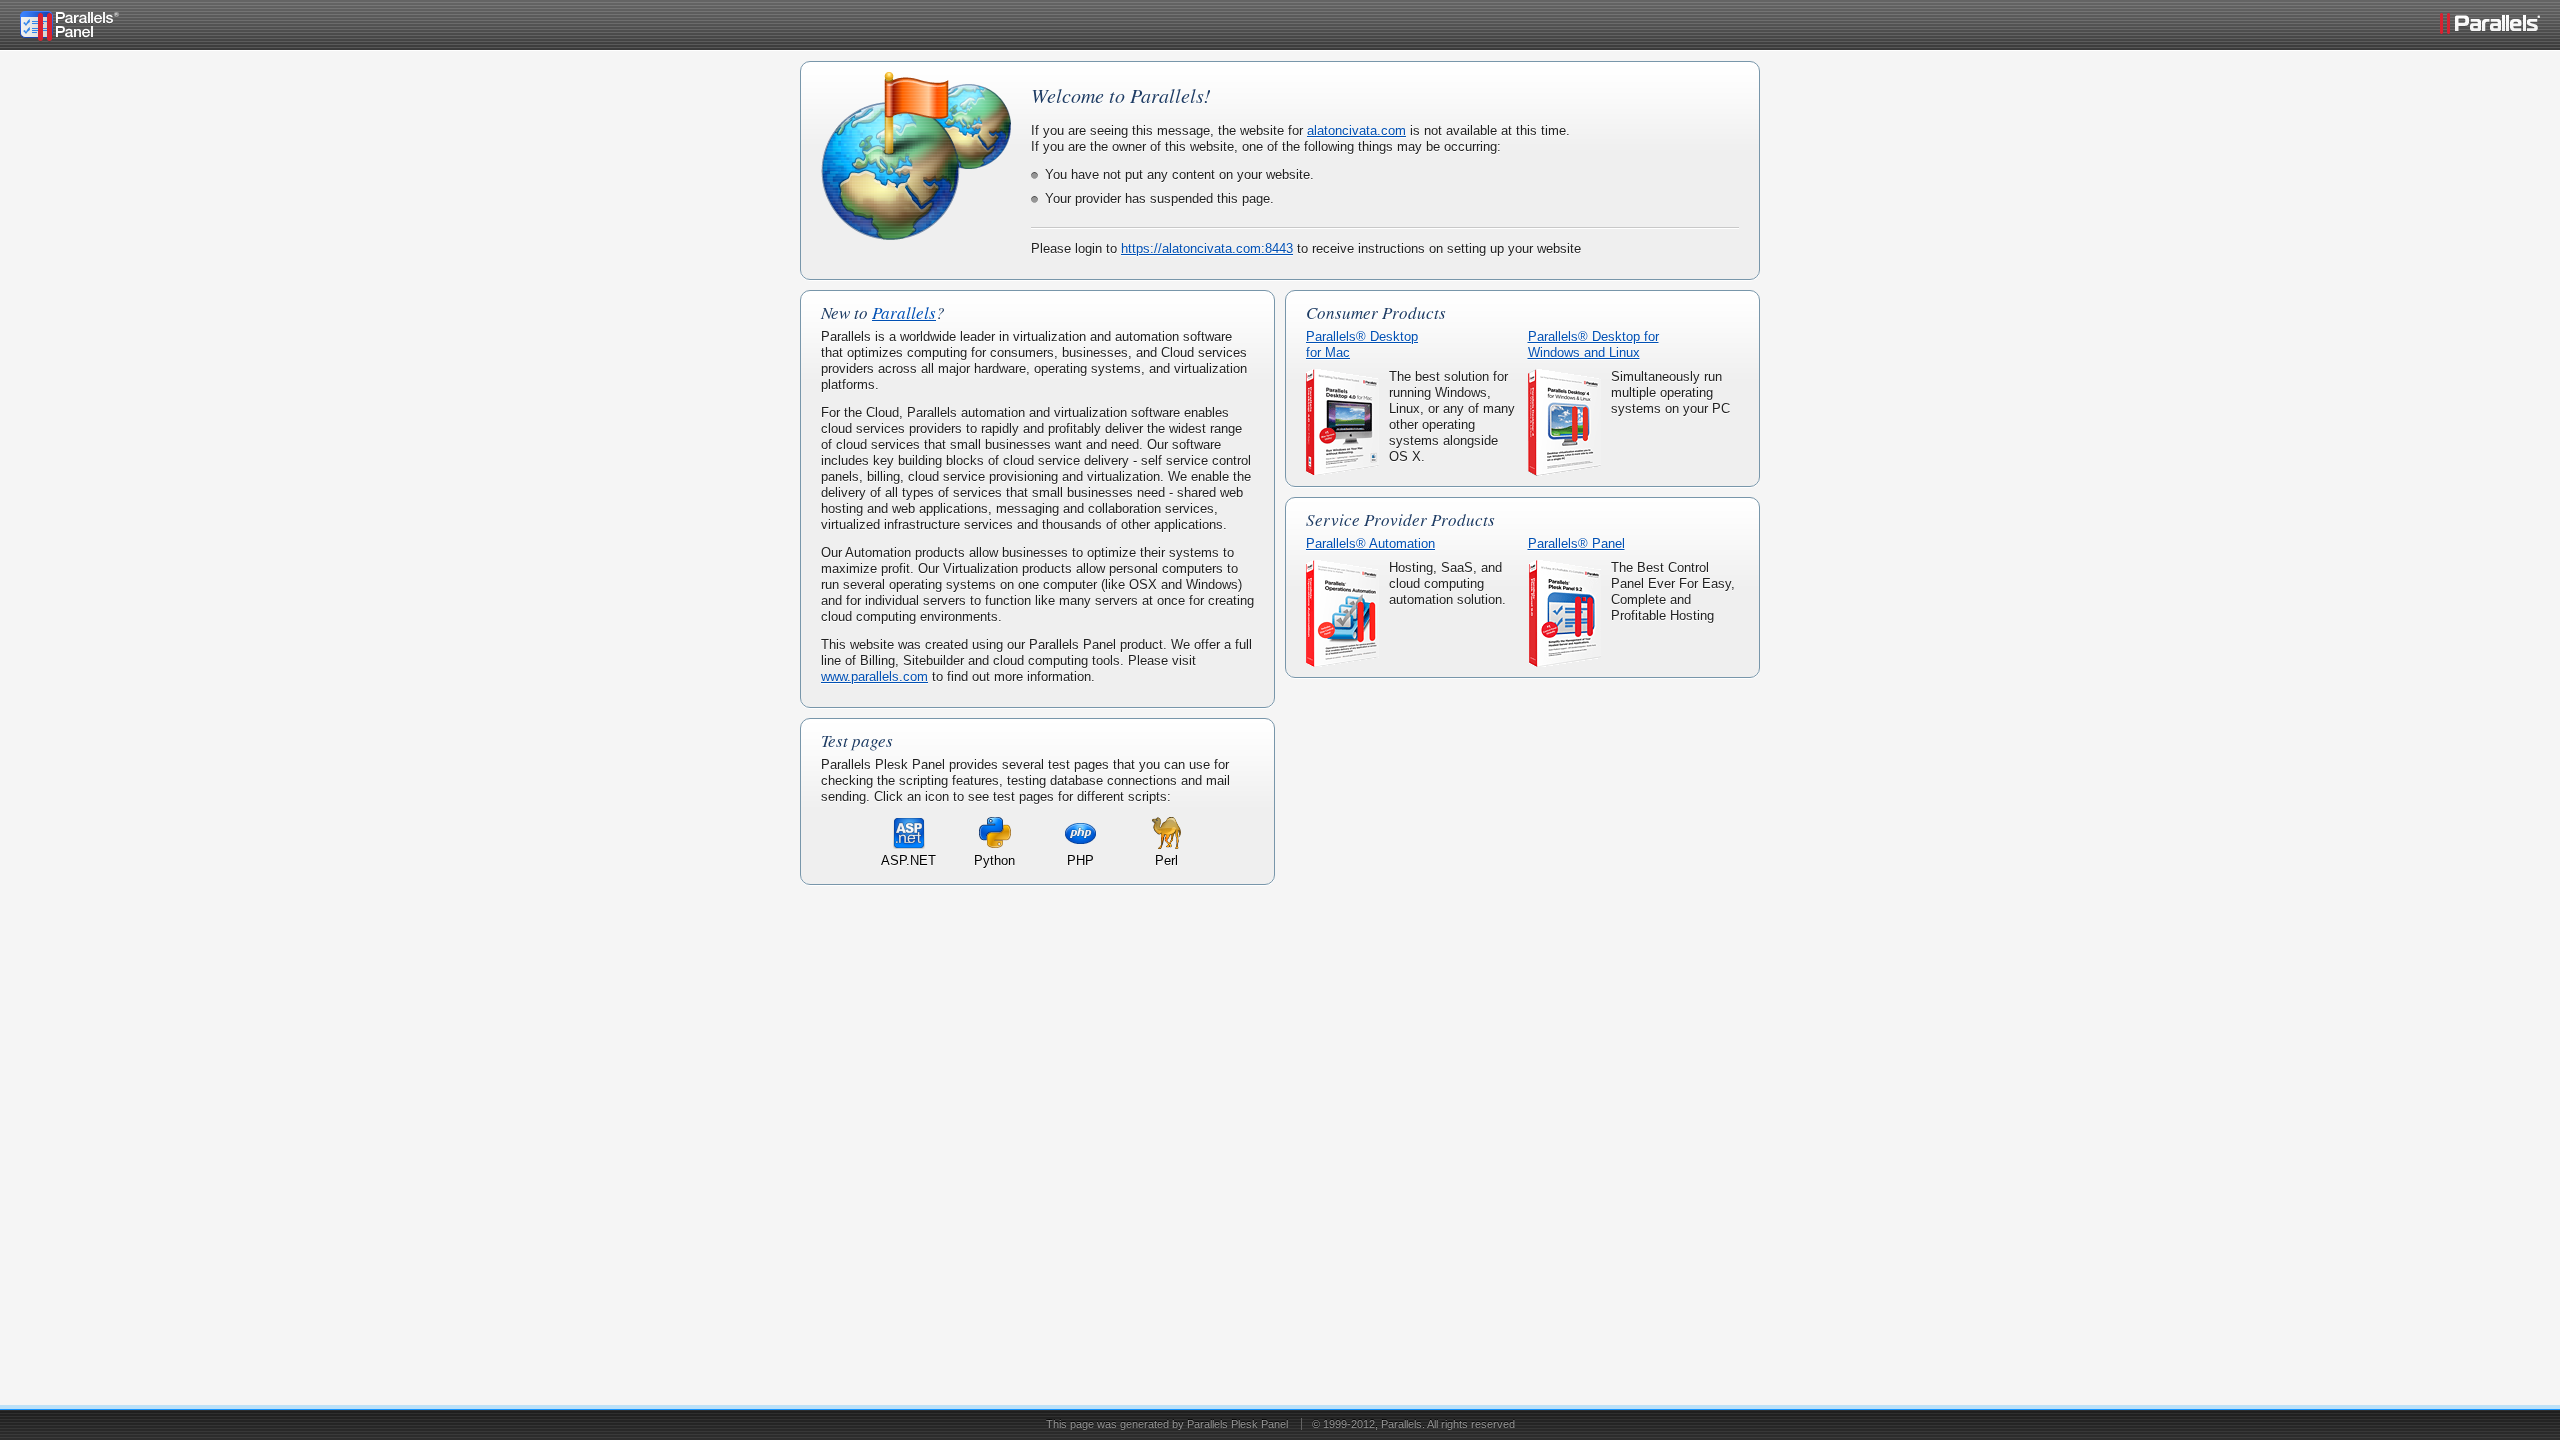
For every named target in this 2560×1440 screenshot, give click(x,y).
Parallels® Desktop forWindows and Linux (1593, 344)
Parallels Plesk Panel (1237, 1424)
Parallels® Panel (1576, 543)
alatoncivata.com (1356, 130)
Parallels (904, 312)
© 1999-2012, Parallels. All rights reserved (1413, 1424)
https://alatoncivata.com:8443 (1207, 248)
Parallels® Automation (1370, 543)
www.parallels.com (874, 676)
